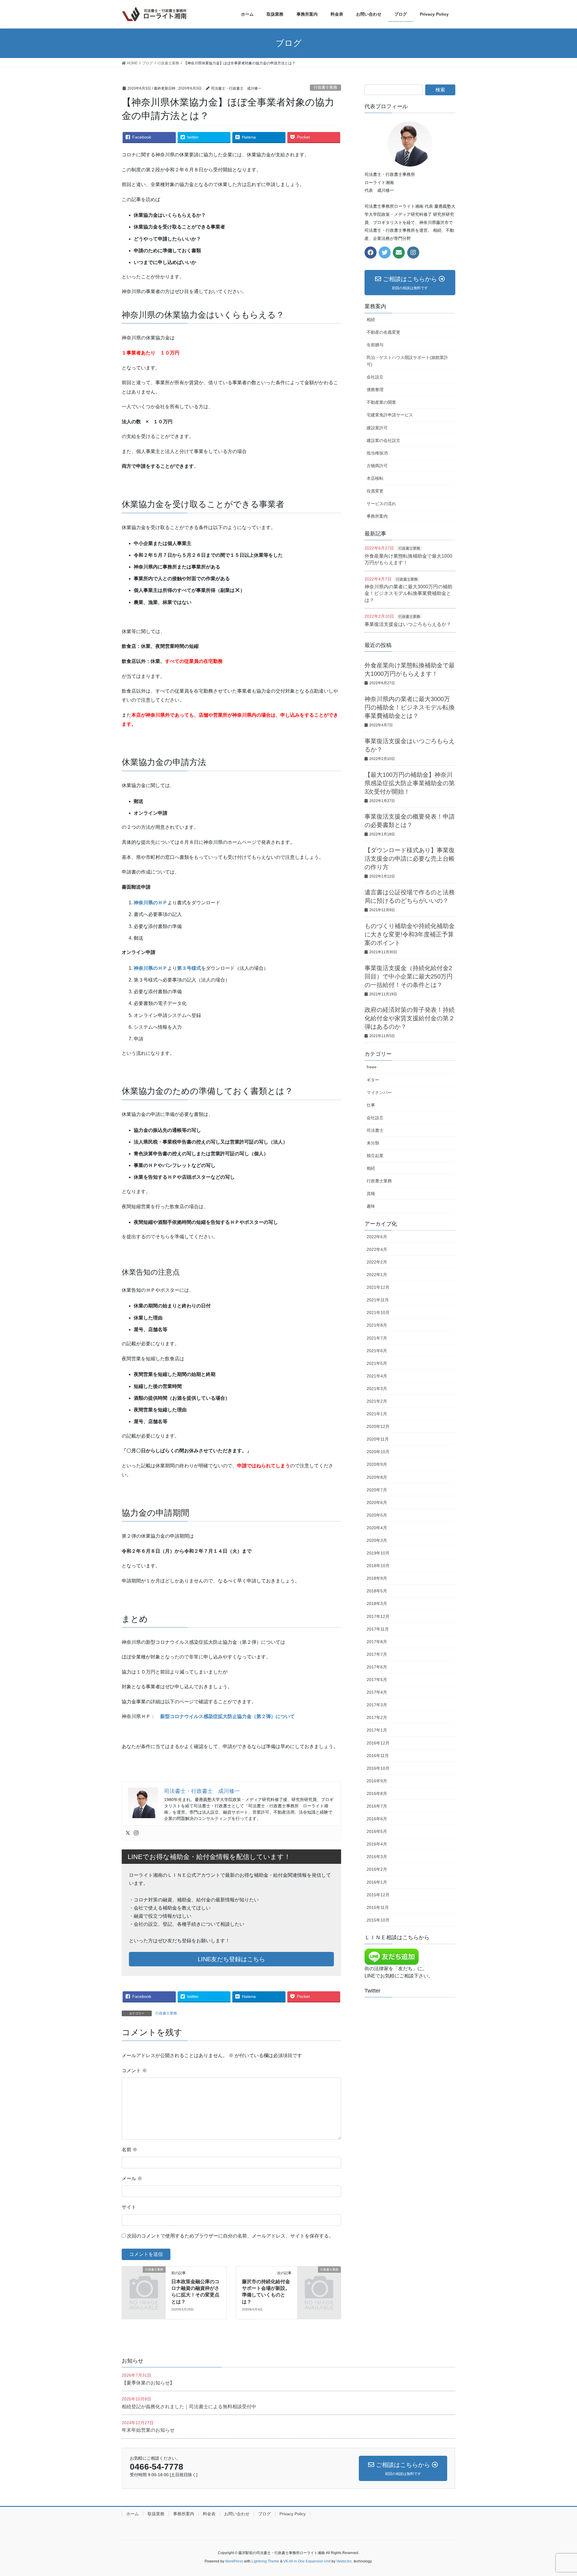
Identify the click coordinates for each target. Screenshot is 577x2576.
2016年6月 (377, 1819)
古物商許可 (377, 466)
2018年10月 (378, 1566)
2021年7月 (377, 1338)
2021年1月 (377, 1414)
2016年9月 (377, 1781)
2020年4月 (377, 1528)
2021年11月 (378, 1300)
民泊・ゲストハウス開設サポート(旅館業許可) (407, 361)
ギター (373, 1080)
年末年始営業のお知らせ (148, 2430)
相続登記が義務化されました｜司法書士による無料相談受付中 (189, 2407)
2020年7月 (377, 1490)
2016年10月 (378, 1768)
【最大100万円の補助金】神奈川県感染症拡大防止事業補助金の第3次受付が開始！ (410, 783)
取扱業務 (156, 2514)
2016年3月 (377, 1857)
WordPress (234, 2561)
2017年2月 (377, 1717)
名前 (130, 2150)
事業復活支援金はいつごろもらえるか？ (408, 624)
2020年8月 (377, 1477)
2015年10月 (378, 1920)
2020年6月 (377, 1502)
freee (372, 1067)
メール (132, 2178)
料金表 (209, 2514)
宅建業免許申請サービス (390, 415)
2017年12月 (378, 1616)
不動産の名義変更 (383, 332)
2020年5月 (377, 1515)
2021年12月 (378, 1287)
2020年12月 (378, 1426)
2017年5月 (377, 1680)
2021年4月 (377, 1376)
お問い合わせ (237, 2514)
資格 (371, 1193)
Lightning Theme (265, 2561)
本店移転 (375, 478)
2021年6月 (377, 1351)
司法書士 (375, 1130)
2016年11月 (378, 1756)
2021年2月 (377, 1401)
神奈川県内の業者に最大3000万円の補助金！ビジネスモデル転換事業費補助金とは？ (408, 593)
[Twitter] (128, 1833)
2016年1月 (377, 1882)
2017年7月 (377, 1654)
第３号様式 (189, 968)
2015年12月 (378, 1895)
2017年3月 (377, 1705)
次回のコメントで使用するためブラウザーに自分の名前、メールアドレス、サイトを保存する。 (230, 2236)
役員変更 (375, 491)
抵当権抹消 (377, 453)
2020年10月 (378, 1452)
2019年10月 (378, 1553)
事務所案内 (377, 516)
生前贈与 (375, 345)
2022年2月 (377, 1262)
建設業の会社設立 (383, 440)
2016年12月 (378, 1743)
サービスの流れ (381, 504)
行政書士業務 (325, 87)
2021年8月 (377, 1325)
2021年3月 (377, 1389)
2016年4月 (377, 1844)
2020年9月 (377, 1464)
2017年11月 (378, 1629)
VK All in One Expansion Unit (307, 2561)
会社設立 (375, 377)
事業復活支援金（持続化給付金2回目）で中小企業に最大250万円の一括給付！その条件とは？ (409, 976)
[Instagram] (136, 1833)
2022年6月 (377, 1237)
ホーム (133, 2514)
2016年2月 (377, 1869)
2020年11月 (378, 1439)
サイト (129, 2207)
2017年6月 (377, 1667)
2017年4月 (377, 1692)
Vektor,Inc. (345, 2561)
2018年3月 (377, 1603)
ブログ (264, 2514)
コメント (134, 2071)
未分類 (373, 1143)
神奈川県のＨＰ (151, 903)
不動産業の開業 (381, 402)
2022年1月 (377, 1275)
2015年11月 (378, 1907)
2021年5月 (377, 1363)
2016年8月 (377, 1793)
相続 (371, 320)
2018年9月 (377, 1578)
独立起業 (375, 1156)
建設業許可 (377, 428)
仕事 (371, 1105)
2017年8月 (377, 1642)
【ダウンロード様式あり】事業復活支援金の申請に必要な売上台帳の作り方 (410, 859)
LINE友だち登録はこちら (231, 1959)
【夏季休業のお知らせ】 (148, 2383)
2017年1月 (377, 1730)
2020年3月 (377, 1540)
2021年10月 (378, 1313)
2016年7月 (377, 1806)
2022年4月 (377, 1249)
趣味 (371, 1206)
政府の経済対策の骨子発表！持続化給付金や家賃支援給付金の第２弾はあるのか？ (410, 1018)
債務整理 (375, 390)
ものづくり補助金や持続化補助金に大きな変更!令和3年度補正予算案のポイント (410, 934)
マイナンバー (379, 1092)
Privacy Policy (293, 2514)
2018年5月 (377, 1591)
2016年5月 (377, 1831)
